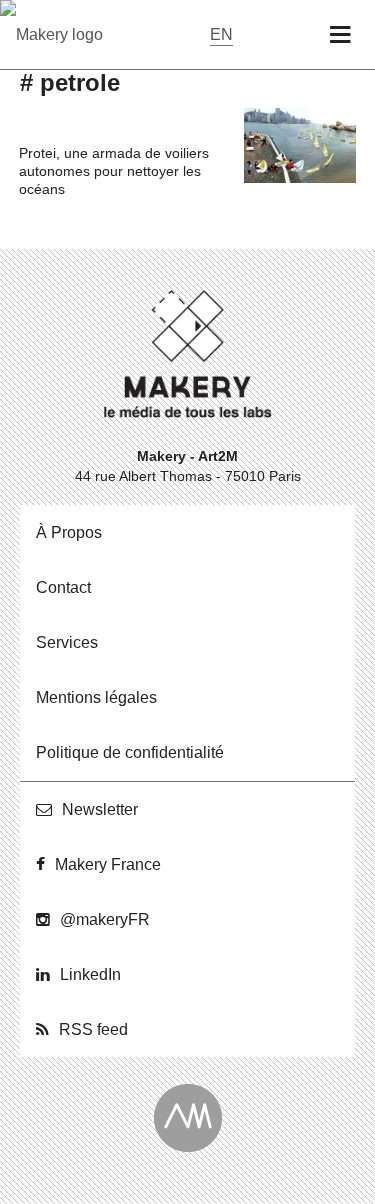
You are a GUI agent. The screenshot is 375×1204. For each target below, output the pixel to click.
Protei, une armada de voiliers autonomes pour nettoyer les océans (114, 171)
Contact (63, 587)
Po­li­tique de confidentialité (130, 752)
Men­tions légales (96, 697)
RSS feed (93, 1029)
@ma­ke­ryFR (105, 919)
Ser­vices (67, 642)
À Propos (69, 532)
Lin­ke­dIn (90, 974)
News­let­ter (100, 809)
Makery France (108, 864)
